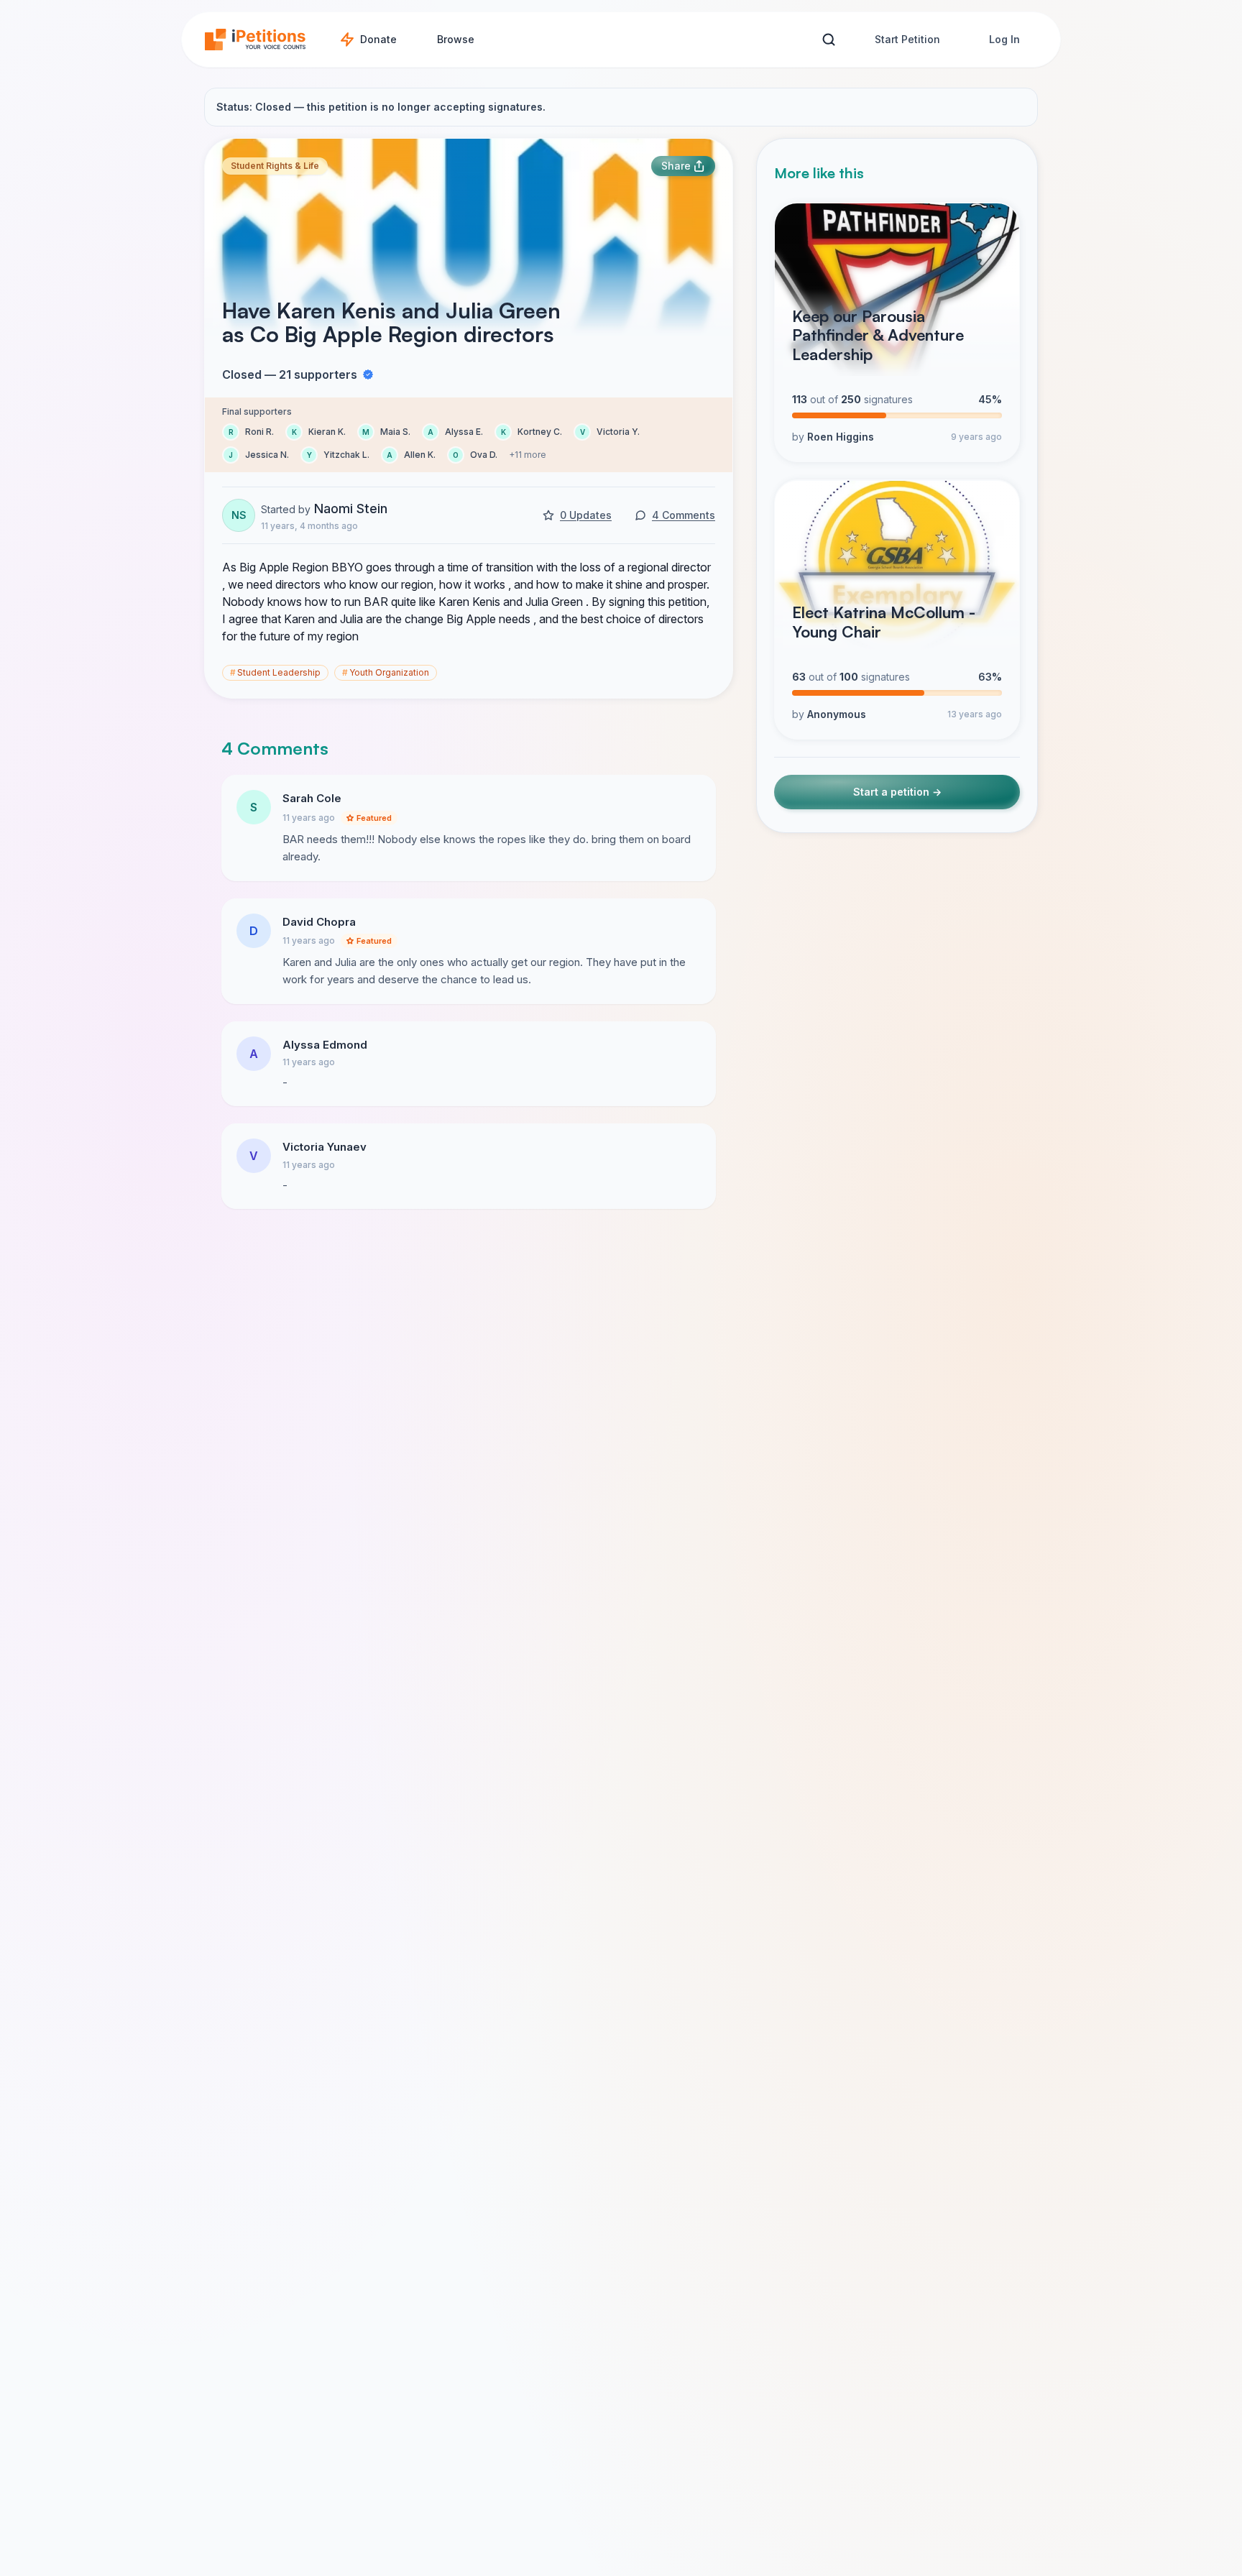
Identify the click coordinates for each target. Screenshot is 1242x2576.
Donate (378, 39)
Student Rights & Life (275, 166)
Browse (456, 39)
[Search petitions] (828, 40)
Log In (1004, 39)
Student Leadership (275, 672)
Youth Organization (386, 672)
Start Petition (907, 39)
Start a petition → (897, 792)
